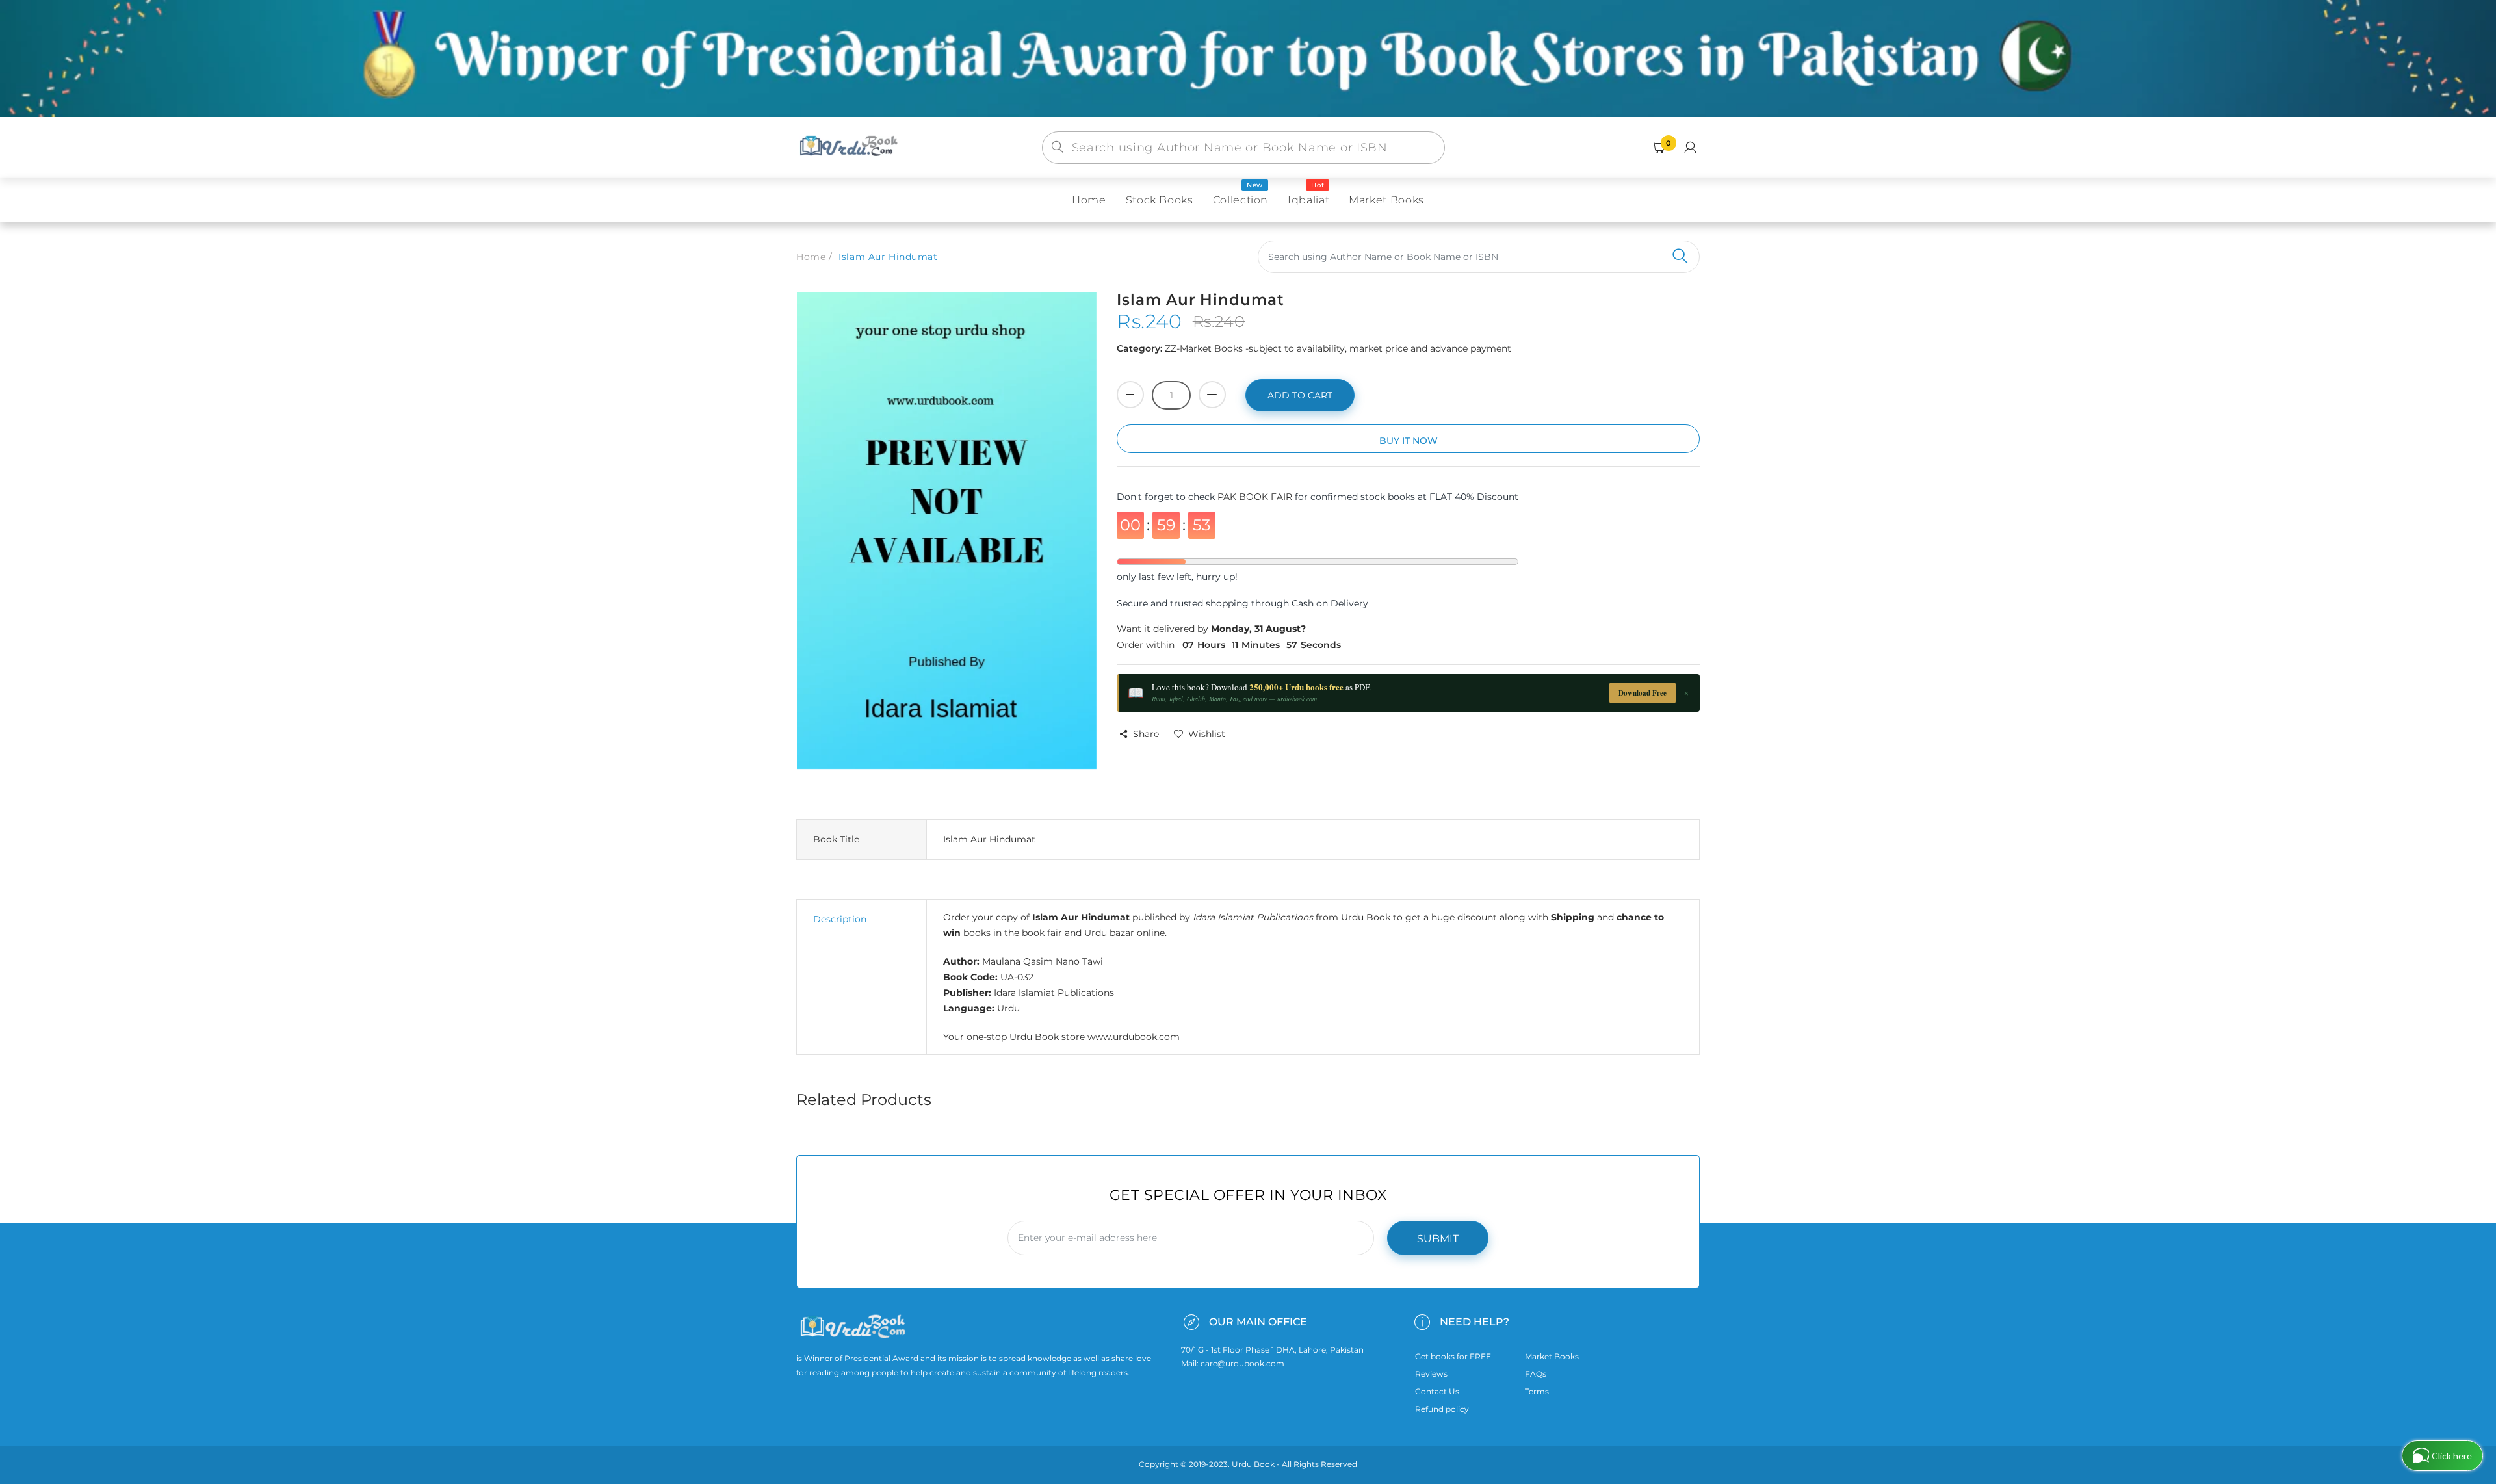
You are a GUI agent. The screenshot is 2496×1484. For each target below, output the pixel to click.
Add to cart (1300, 395)
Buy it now (1409, 441)
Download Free (1643, 693)
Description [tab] (840, 919)
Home (811, 257)
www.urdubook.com (1134, 1037)
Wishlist (1207, 734)
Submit (1438, 1239)
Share (1146, 734)
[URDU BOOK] (850, 147)
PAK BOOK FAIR (1256, 497)
